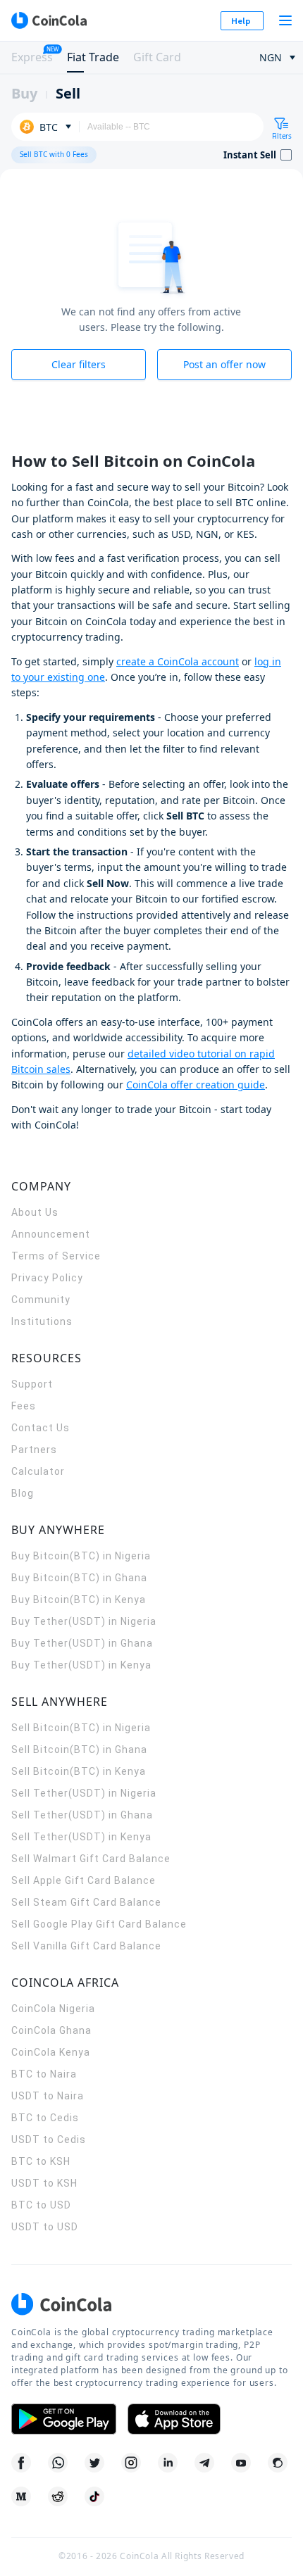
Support (32, 1384)
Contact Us (41, 1428)
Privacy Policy (47, 1278)
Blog (23, 1493)
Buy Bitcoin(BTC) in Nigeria (81, 1556)
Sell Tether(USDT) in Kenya (81, 1837)
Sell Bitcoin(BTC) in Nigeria (81, 1728)
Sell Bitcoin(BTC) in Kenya (79, 1771)
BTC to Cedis (45, 2118)
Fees (24, 1406)
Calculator (38, 1471)
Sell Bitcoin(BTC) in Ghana (79, 1749)
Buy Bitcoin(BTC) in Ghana (79, 1578)
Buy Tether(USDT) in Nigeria (84, 1621)
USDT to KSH (44, 2183)
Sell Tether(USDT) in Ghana (82, 1815)
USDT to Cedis (49, 2140)
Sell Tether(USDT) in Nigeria (84, 1793)
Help (241, 21)
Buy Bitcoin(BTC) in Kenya (79, 1600)
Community (41, 1300)
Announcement (51, 1234)
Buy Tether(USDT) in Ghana (82, 1643)
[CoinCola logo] (49, 20)
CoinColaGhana (51, 2030)
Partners (34, 1450)
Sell (68, 93)
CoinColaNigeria (53, 2009)
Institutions (42, 1321)
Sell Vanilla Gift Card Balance (86, 1946)
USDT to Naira (48, 2096)
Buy (24, 93)
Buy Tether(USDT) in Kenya (81, 1665)
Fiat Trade (93, 57)
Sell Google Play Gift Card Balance (99, 1924)
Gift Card (157, 57)
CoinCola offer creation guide (196, 1085)
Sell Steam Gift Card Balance (86, 1902)
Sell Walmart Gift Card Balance (91, 1859)
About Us (35, 1212)
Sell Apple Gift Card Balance (84, 1880)
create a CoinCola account (178, 661)
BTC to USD (41, 2205)
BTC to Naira (44, 2074)
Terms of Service (56, 1256)
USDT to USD (45, 2227)
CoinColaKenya (51, 2052)
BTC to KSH (41, 2161)
